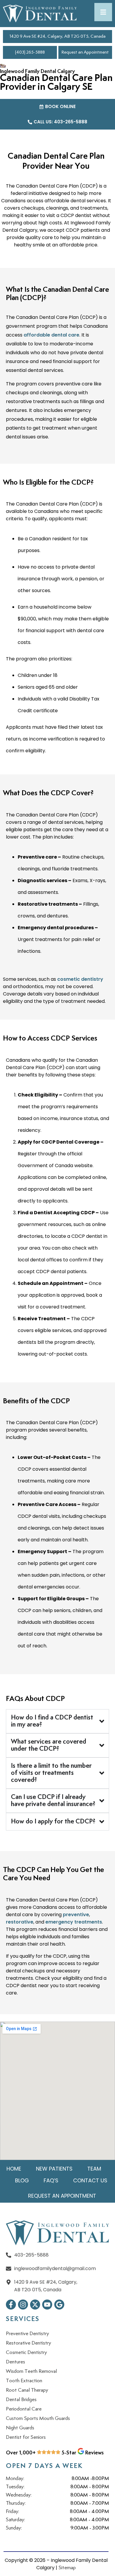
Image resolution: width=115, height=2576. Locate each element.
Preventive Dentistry (27, 2334)
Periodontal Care (24, 2409)
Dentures (15, 2362)
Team (94, 2169)
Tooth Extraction (24, 2381)
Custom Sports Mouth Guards (38, 2418)
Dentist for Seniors (26, 2437)
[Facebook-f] (11, 2305)
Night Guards (20, 2428)
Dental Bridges (21, 2400)
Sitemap (67, 2568)
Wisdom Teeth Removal (31, 2371)
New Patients (54, 2169)
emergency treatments (74, 1922)
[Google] (59, 2305)
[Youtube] (47, 2305)
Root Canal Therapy (27, 2390)
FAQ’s (51, 2180)
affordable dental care (51, 335)
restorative (20, 1922)
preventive (76, 1915)
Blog (22, 2180)
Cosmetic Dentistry (26, 2353)
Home (14, 2169)
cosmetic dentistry (80, 979)
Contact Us (90, 2180)
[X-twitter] (35, 2305)
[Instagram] (23, 2305)
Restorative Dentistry (28, 2343)
